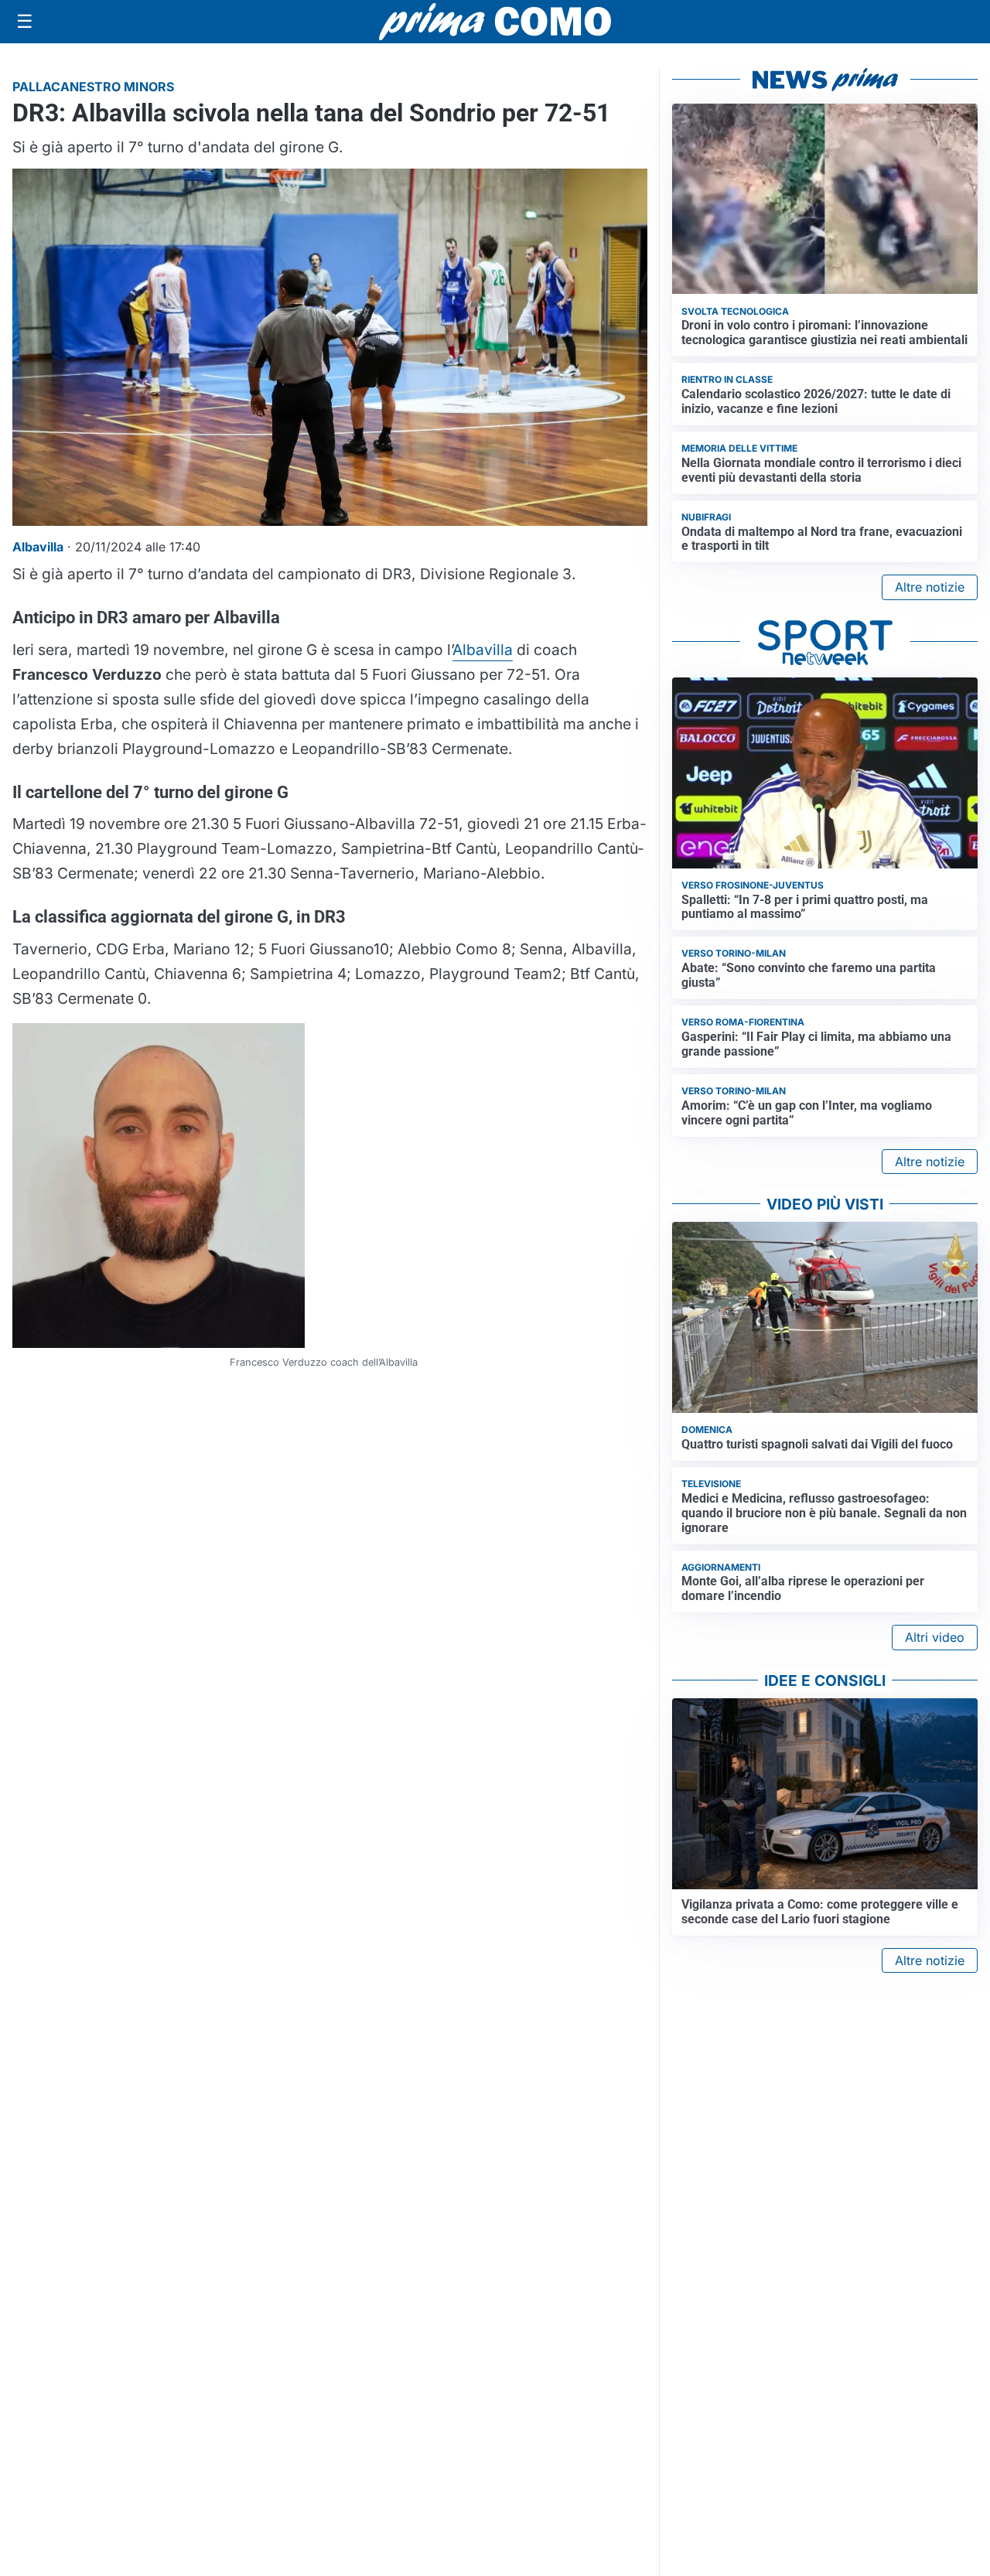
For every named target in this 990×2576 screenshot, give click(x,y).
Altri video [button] (935, 1637)
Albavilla (483, 650)
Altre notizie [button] (930, 587)
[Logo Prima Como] (495, 21)
